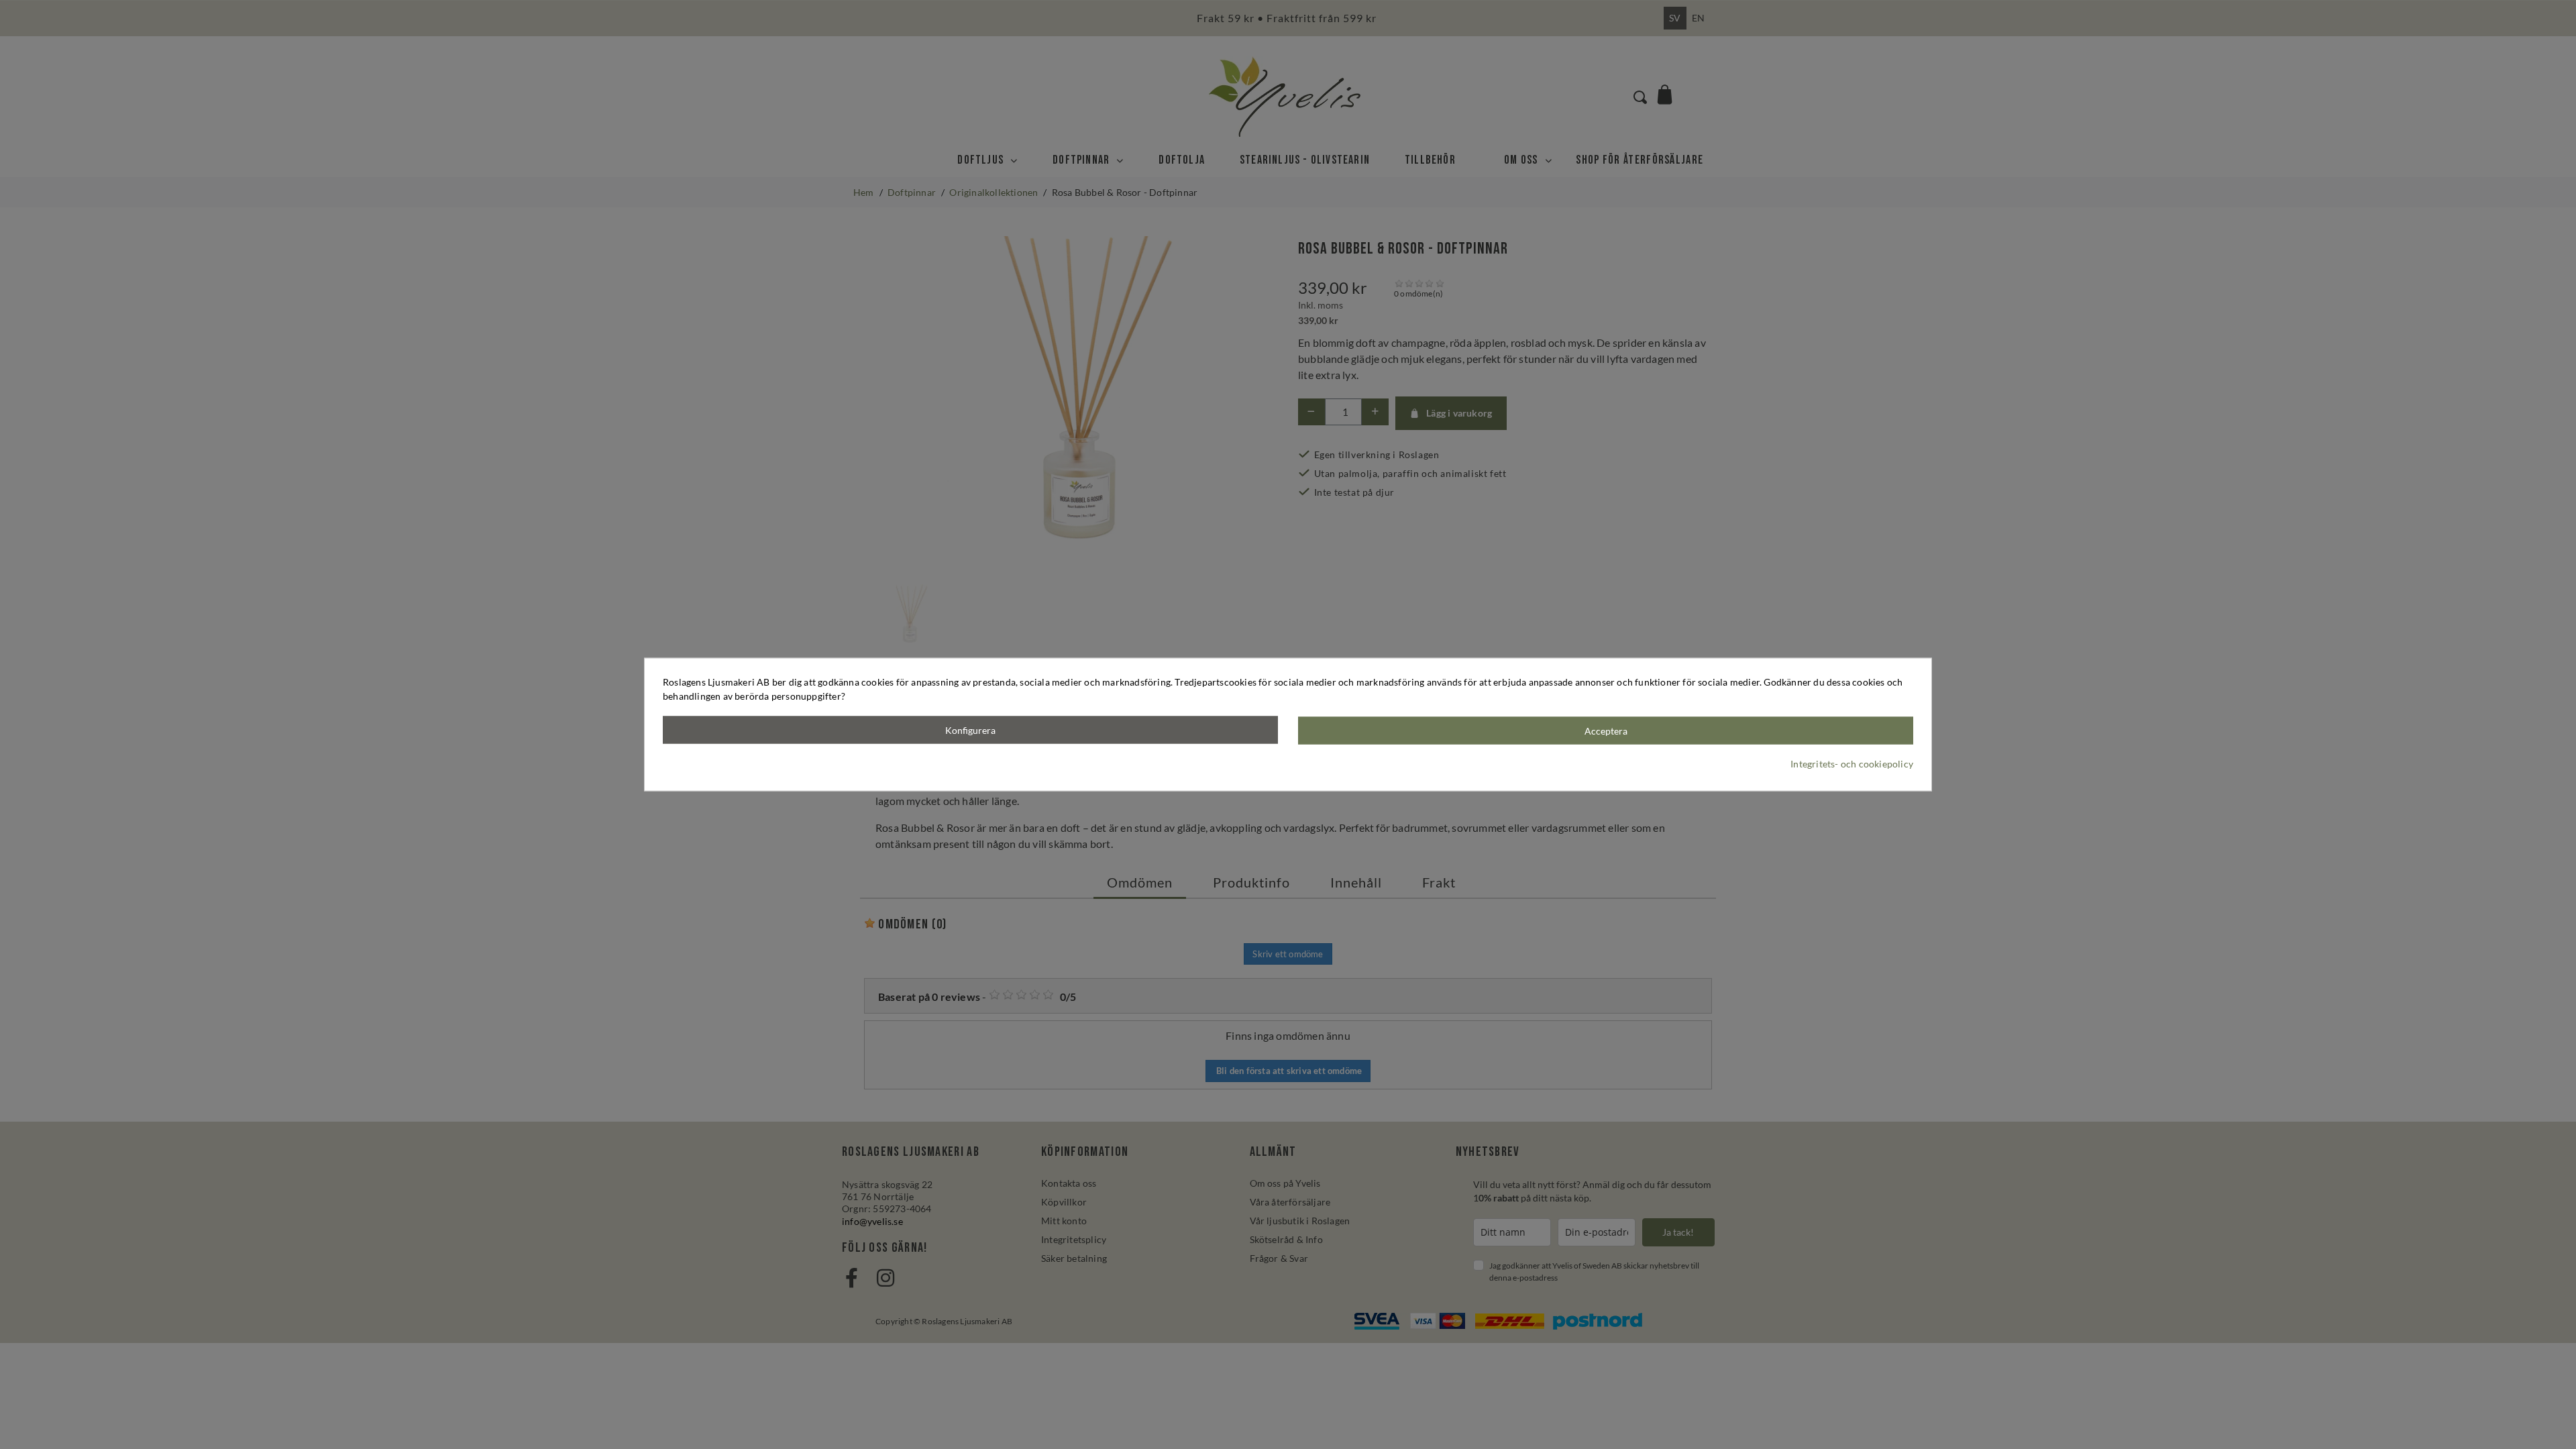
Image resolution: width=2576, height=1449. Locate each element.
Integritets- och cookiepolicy (1852, 763)
